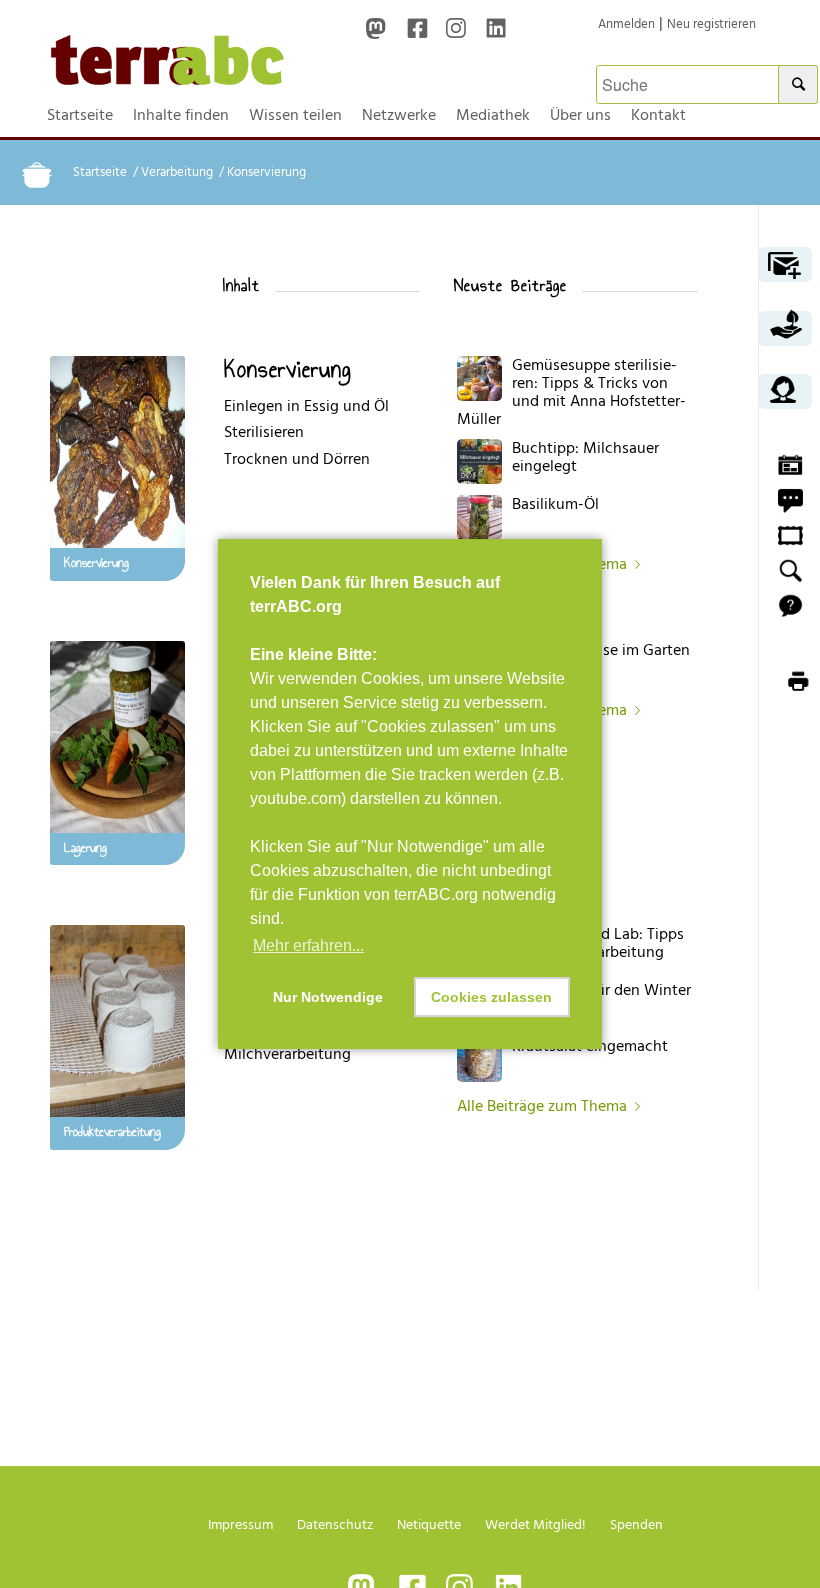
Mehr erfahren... (308, 945)
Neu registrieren (711, 24)
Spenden (636, 1524)
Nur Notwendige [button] (328, 997)
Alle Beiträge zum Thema (542, 1106)
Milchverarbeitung (287, 1054)
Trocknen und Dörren (297, 459)
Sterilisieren (264, 432)
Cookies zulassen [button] (491, 997)
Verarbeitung (177, 172)
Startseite (100, 172)
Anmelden (626, 24)
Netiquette (429, 1524)
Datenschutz (335, 1524)
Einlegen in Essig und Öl (306, 406)
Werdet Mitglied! (535, 1524)
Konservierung (288, 369)
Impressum (240, 1524)
